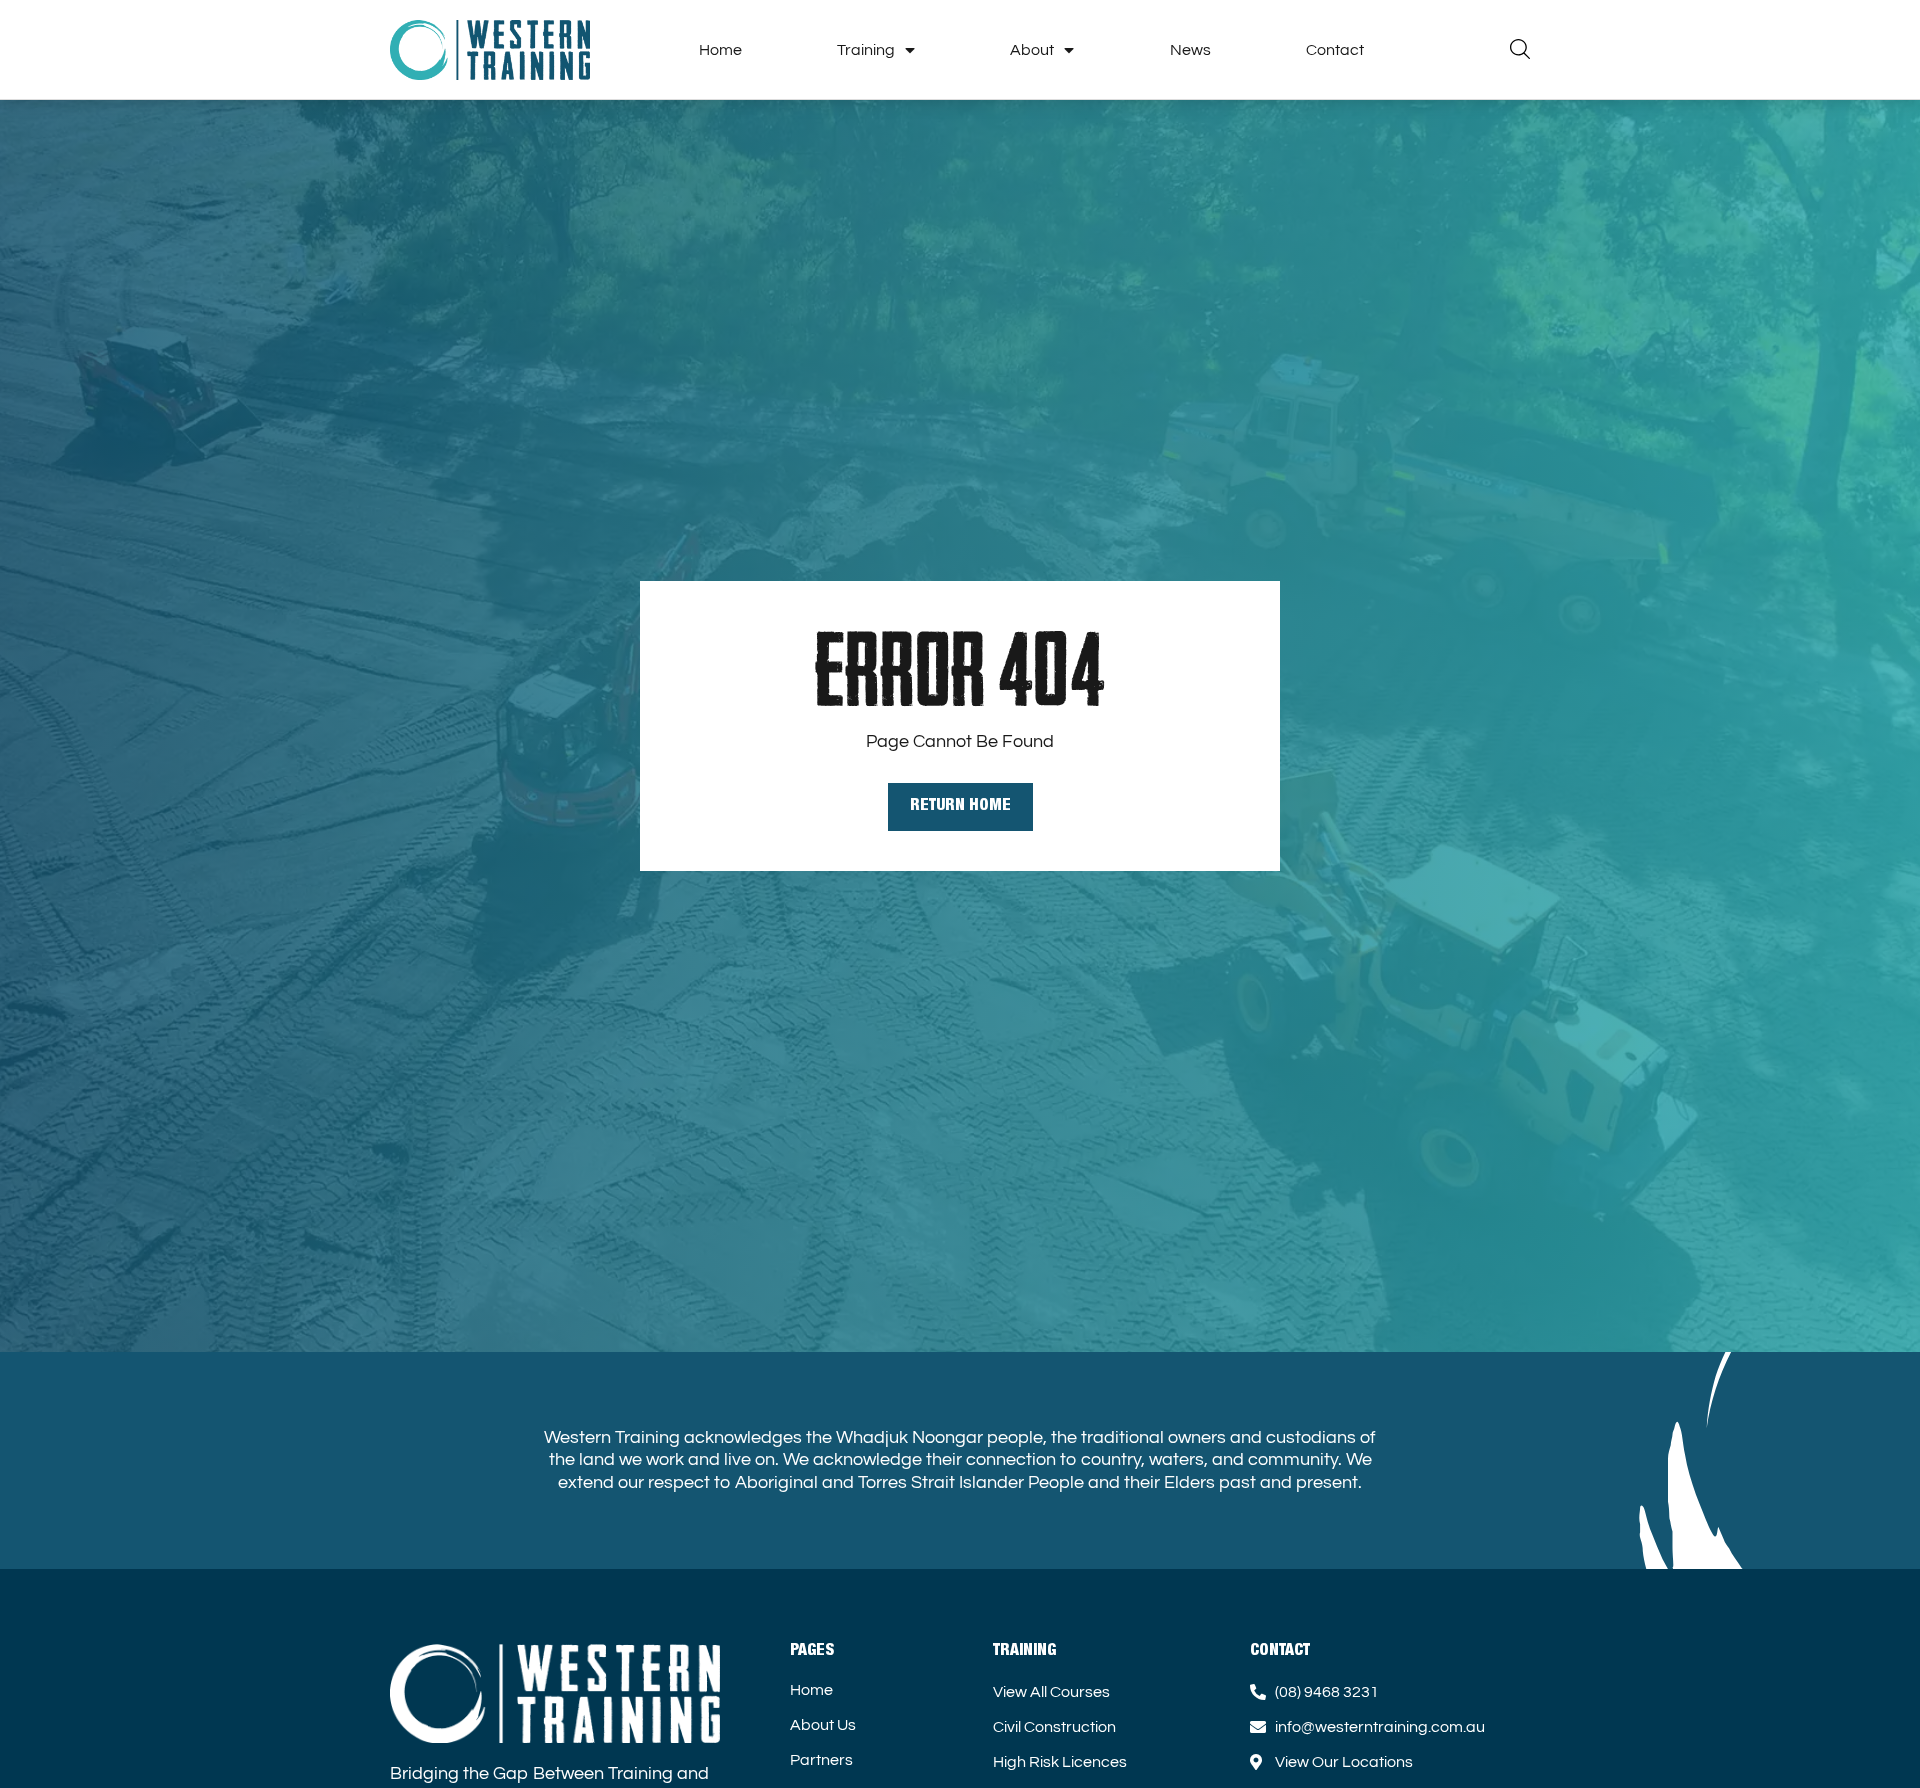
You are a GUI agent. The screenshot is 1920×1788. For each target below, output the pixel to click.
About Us (823, 1725)
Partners (821, 1760)
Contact (1335, 50)
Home (720, 50)
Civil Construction (1054, 1727)
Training (866, 50)
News (1190, 50)
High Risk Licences (1060, 1762)
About (1032, 50)
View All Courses (1051, 1692)
